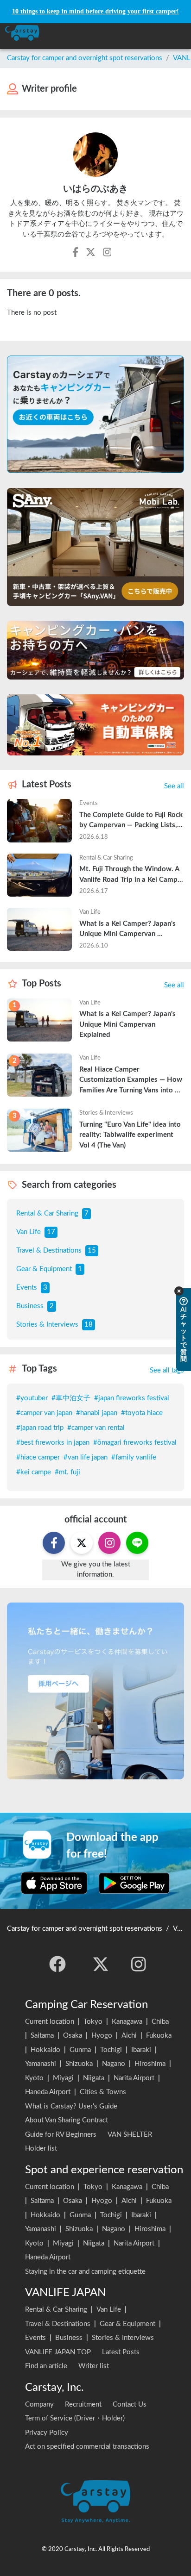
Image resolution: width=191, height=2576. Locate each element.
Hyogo (102, 2036)
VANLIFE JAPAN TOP (58, 2352)
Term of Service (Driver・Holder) (75, 2418)
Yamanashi (41, 2064)
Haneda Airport (48, 2092)
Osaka (73, 2036)
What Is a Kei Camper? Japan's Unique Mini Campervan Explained (128, 930)
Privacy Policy (47, 2433)
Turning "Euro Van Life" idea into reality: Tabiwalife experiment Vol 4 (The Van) (131, 1135)
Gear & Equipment (44, 1269)
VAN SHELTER (130, 2135)
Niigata (94, 2078)
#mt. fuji (67, 1472)
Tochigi (111, 2050)
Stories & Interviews (47, 1325)
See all (174, 786)
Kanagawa (127, 2022)
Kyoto (34, 2078)
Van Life (29, 1232)
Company (39, 2404)
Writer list (94, 2366)
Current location (50, 2022)
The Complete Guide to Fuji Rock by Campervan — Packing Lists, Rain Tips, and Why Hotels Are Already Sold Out (132, 821)
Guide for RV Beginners (61, 2135)
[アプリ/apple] (54, 1883)
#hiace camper (38, 1457)
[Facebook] (57, 1964)
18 (89, 1325)
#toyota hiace (142, 1413)
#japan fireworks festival (132, 1398)
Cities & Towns (103, 2092)
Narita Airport (134, 2078)
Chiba (160, 2022)
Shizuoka (79, 2064)
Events (27, 1288)
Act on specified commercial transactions (87, 2447)
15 (92, 1251)
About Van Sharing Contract (67, 2120)
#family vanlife (134, 1457)
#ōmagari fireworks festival (135, 1443)
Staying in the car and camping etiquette (85, 2272)
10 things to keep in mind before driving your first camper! (95, 11)
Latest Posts (121, 2352)
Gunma (80, 2050)
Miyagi (63, 2078)
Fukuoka (159, 2036)
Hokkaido (45, 2050)
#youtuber (32, 1398)
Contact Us (130, 2404)
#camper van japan (44, 1413)
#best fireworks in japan (53, 1443)
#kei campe (34, 1472)
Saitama (42, 2036)
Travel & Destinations (49, 1251)
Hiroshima (150, 2064)
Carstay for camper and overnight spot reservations (85, 58)
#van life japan (86, 1457)
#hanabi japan (97, 1413)
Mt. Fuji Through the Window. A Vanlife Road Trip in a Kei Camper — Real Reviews (132, 875)
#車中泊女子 (71, 1398)
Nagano (114, 2064)
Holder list (41, 2149)
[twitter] (101, 1964)
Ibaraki (141, 2050)
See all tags (167, 1370)
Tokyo (93, 2022)
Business (30, 1306)
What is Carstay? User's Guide (71, 2106)
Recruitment (83, 2404)
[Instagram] (139, 1964)
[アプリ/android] (134, 1883)
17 (51, 1232)
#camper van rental (96, 1428)
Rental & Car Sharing (47, 1213)
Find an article (46, 2366)
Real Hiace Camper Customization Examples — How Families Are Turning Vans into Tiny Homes (132, 1081)
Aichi (129, 2036)
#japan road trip (40, 1428)
